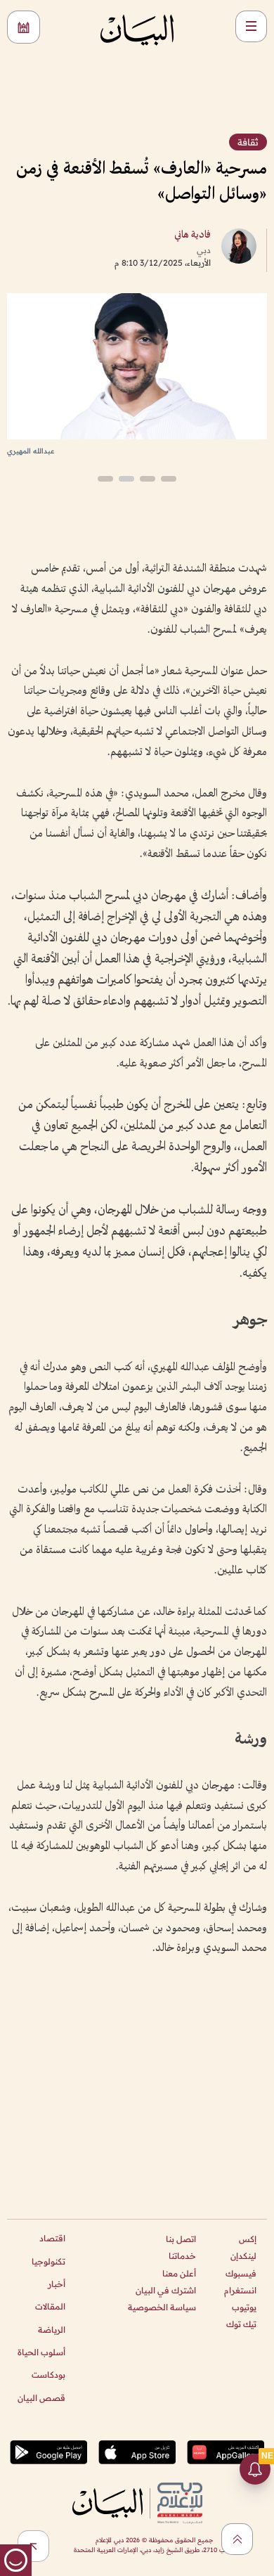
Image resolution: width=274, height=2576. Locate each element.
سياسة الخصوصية (162, 2307)
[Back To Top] (237, 2539)
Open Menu (251, 26)
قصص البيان (41, 2398)
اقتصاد (52, 2238)
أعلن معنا (179, 2273)
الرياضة (52, 2330)
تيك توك (241, 2324)
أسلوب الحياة (41, 2352)
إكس (248, 2239)
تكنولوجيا (48, 2261)
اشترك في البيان (166, 2290)
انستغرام (240, 2290)
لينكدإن (243, 2256)
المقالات (50, 2306)
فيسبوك (241, 2273)
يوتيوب (244, 2307)
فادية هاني (193, 235)
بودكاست (48, 2375)
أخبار (57, 2284)
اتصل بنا (181, 2239)
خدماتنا (182, 2256)
